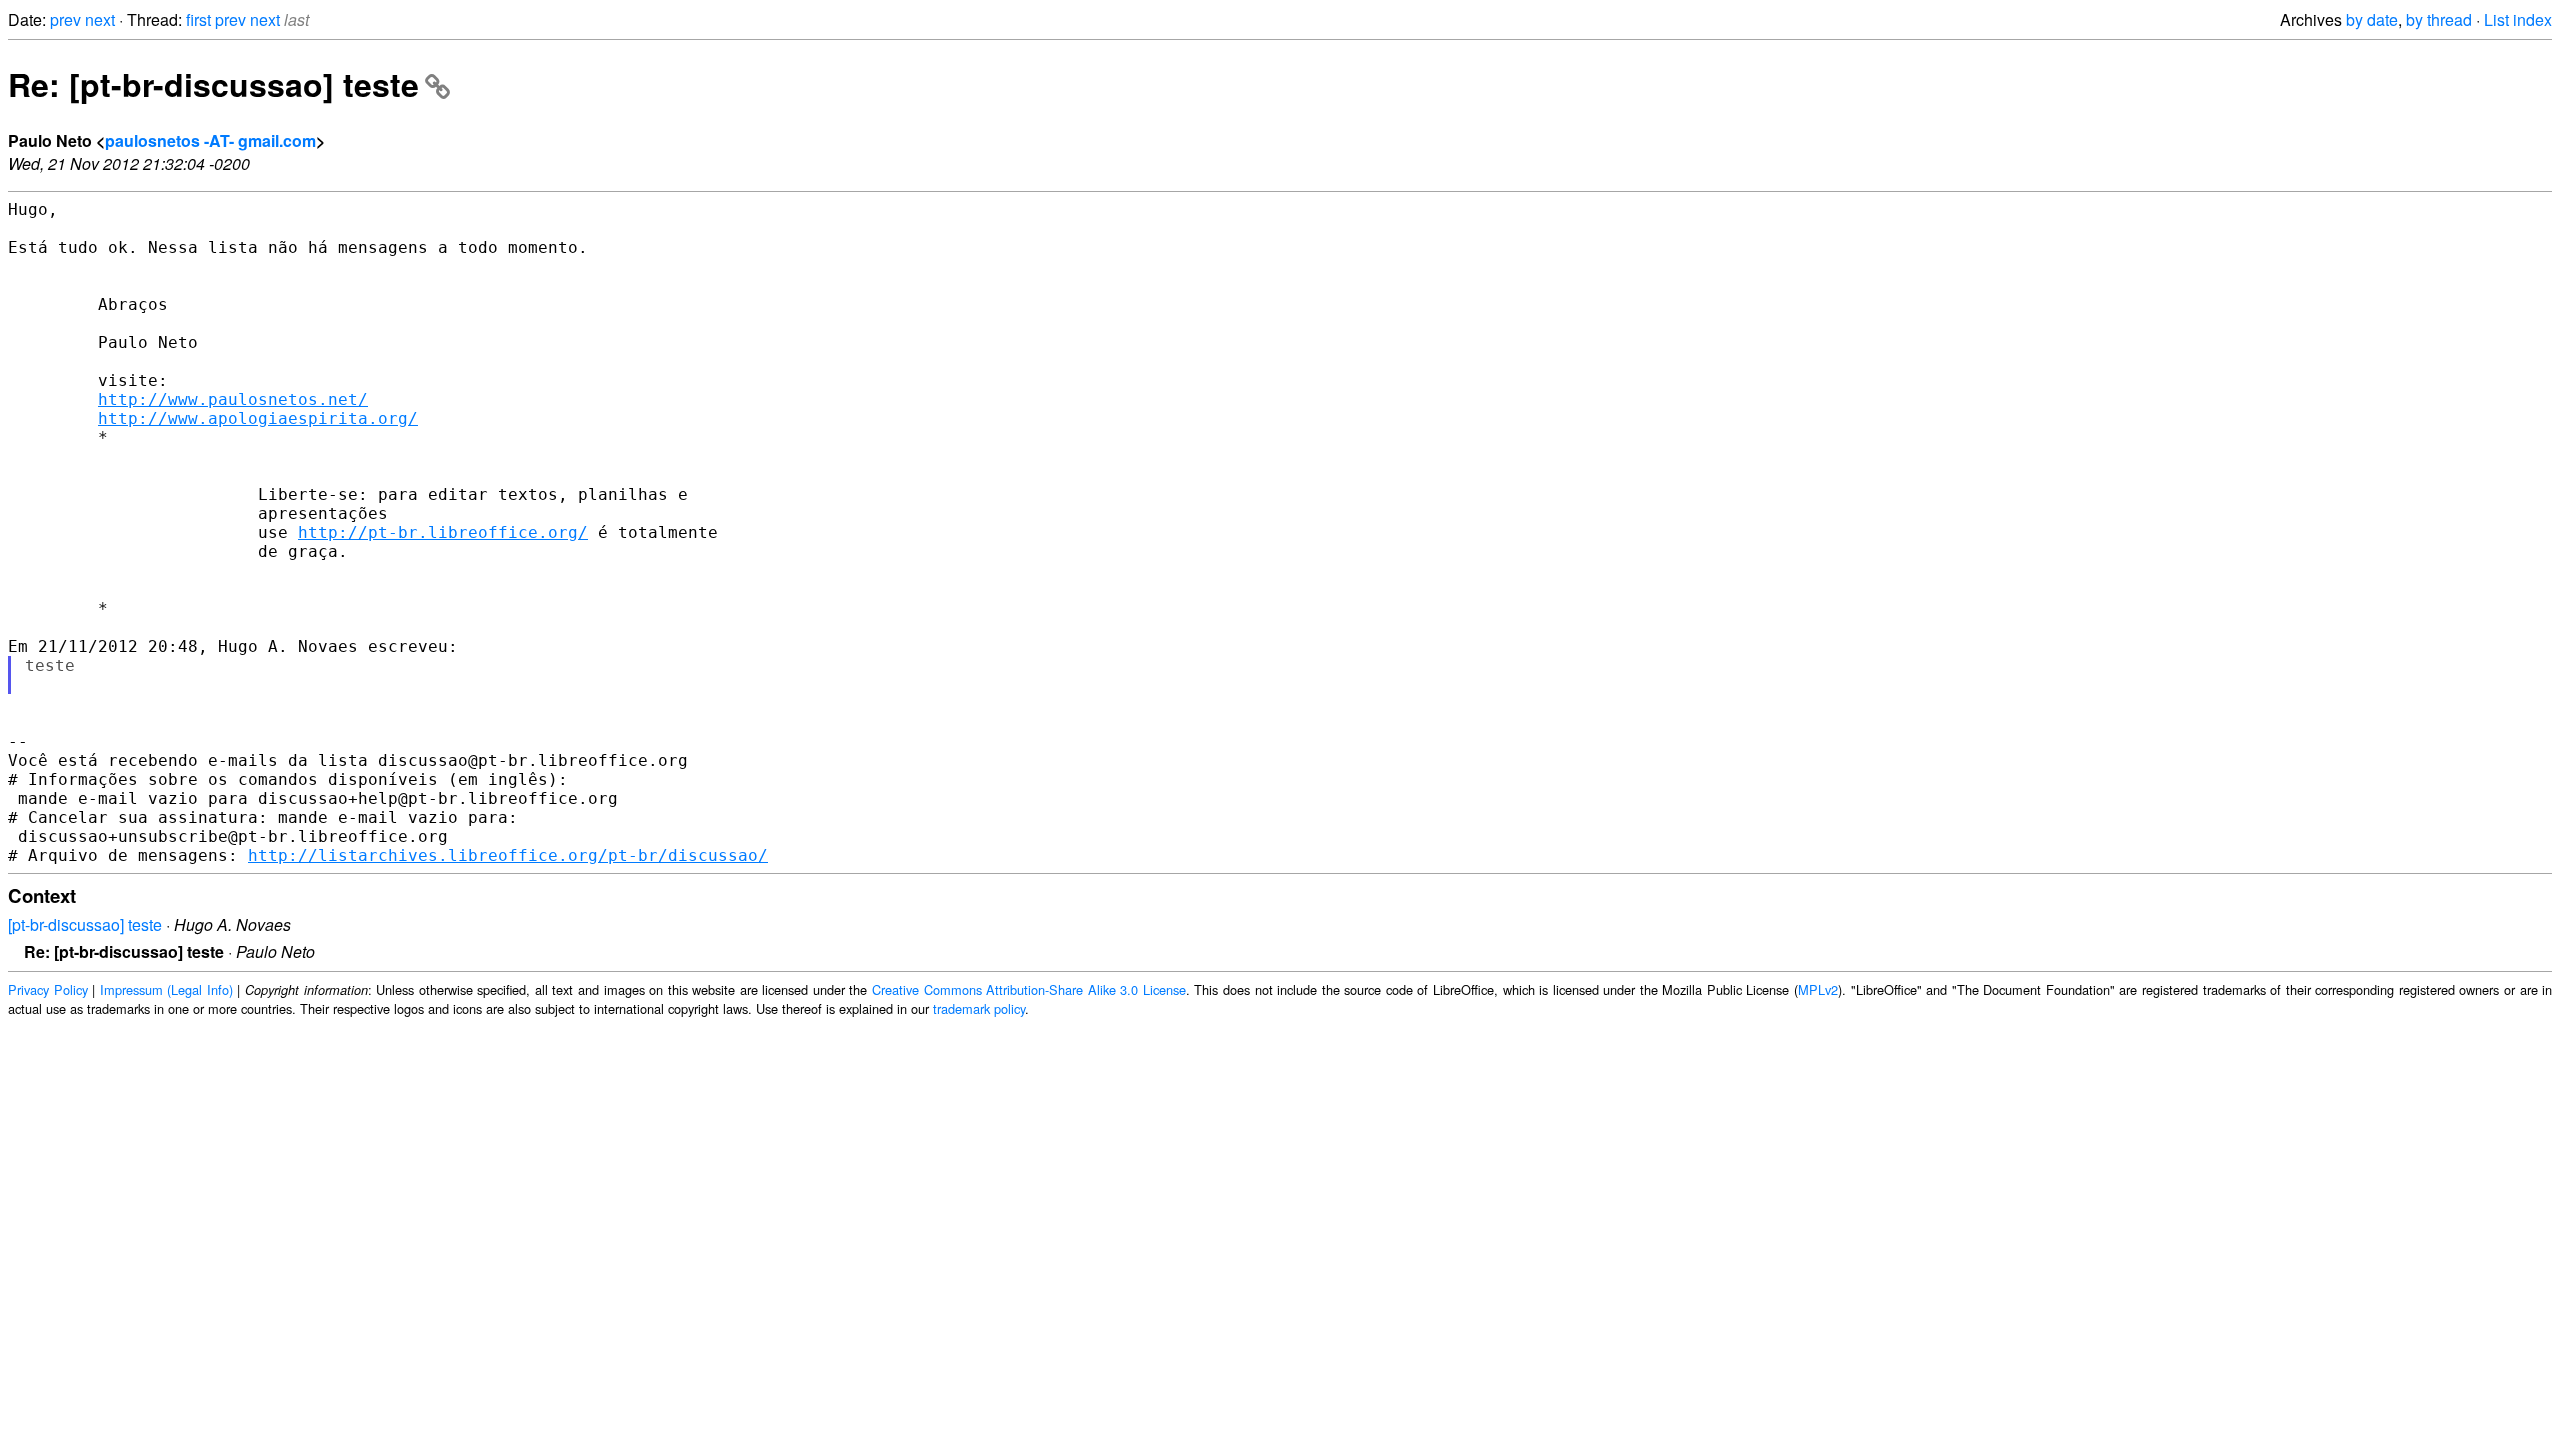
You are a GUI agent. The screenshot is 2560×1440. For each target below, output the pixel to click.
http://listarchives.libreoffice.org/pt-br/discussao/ (508, 855)
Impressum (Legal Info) (166, 989)
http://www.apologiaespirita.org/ (258, 418)
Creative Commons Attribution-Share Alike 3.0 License (1029, 989)
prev (65, 19)
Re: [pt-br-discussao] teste (213, 84)
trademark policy (979, 1008)
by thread (2439, 19)
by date (2372, 19)
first (198, 19)
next (100, 19)
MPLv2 (1818, 989)
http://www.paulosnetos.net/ (233, 399)
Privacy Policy (48, 989)
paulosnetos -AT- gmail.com (210, 140)
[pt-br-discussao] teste (85, 924)
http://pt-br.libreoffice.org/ (443, 532)
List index (2518, 19)
